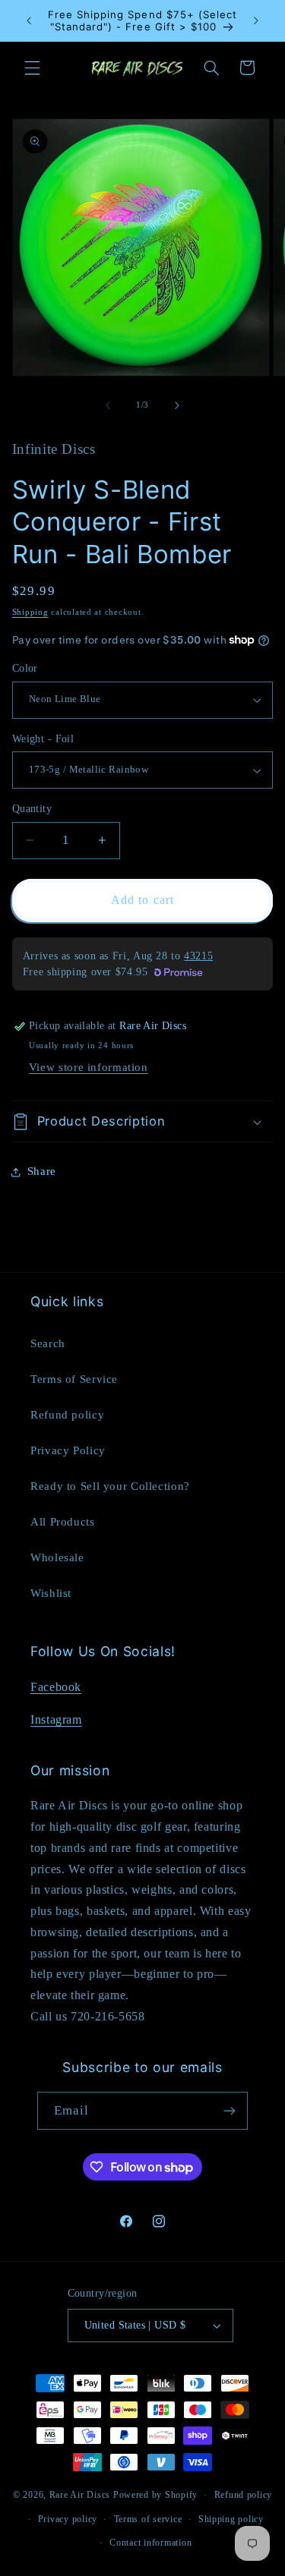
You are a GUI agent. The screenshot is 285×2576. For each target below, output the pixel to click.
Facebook (56, 1687)
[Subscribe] (230, 2110)
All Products (63, 1522)
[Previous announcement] (29, 20)
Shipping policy (231, 2519)
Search (48, 1343)
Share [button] (42, 1171)
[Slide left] (108, 405)
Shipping (30, 612)
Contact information (150, 2543)
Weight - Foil (43, 739)
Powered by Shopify (155, 2495)
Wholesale (57, 1557)
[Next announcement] (256, 20)
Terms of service (148, 2519)
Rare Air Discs (80, 2495)
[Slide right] (177, 405)
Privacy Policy (68, 1450)
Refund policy (67, 1415)
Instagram (56, 1719)
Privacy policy (68, 2519)
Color (25, 668)
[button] (32, 68)
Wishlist (51, 1593)
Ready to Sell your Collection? (110, 1486)
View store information (89, 1067)
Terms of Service (74, 1379)
